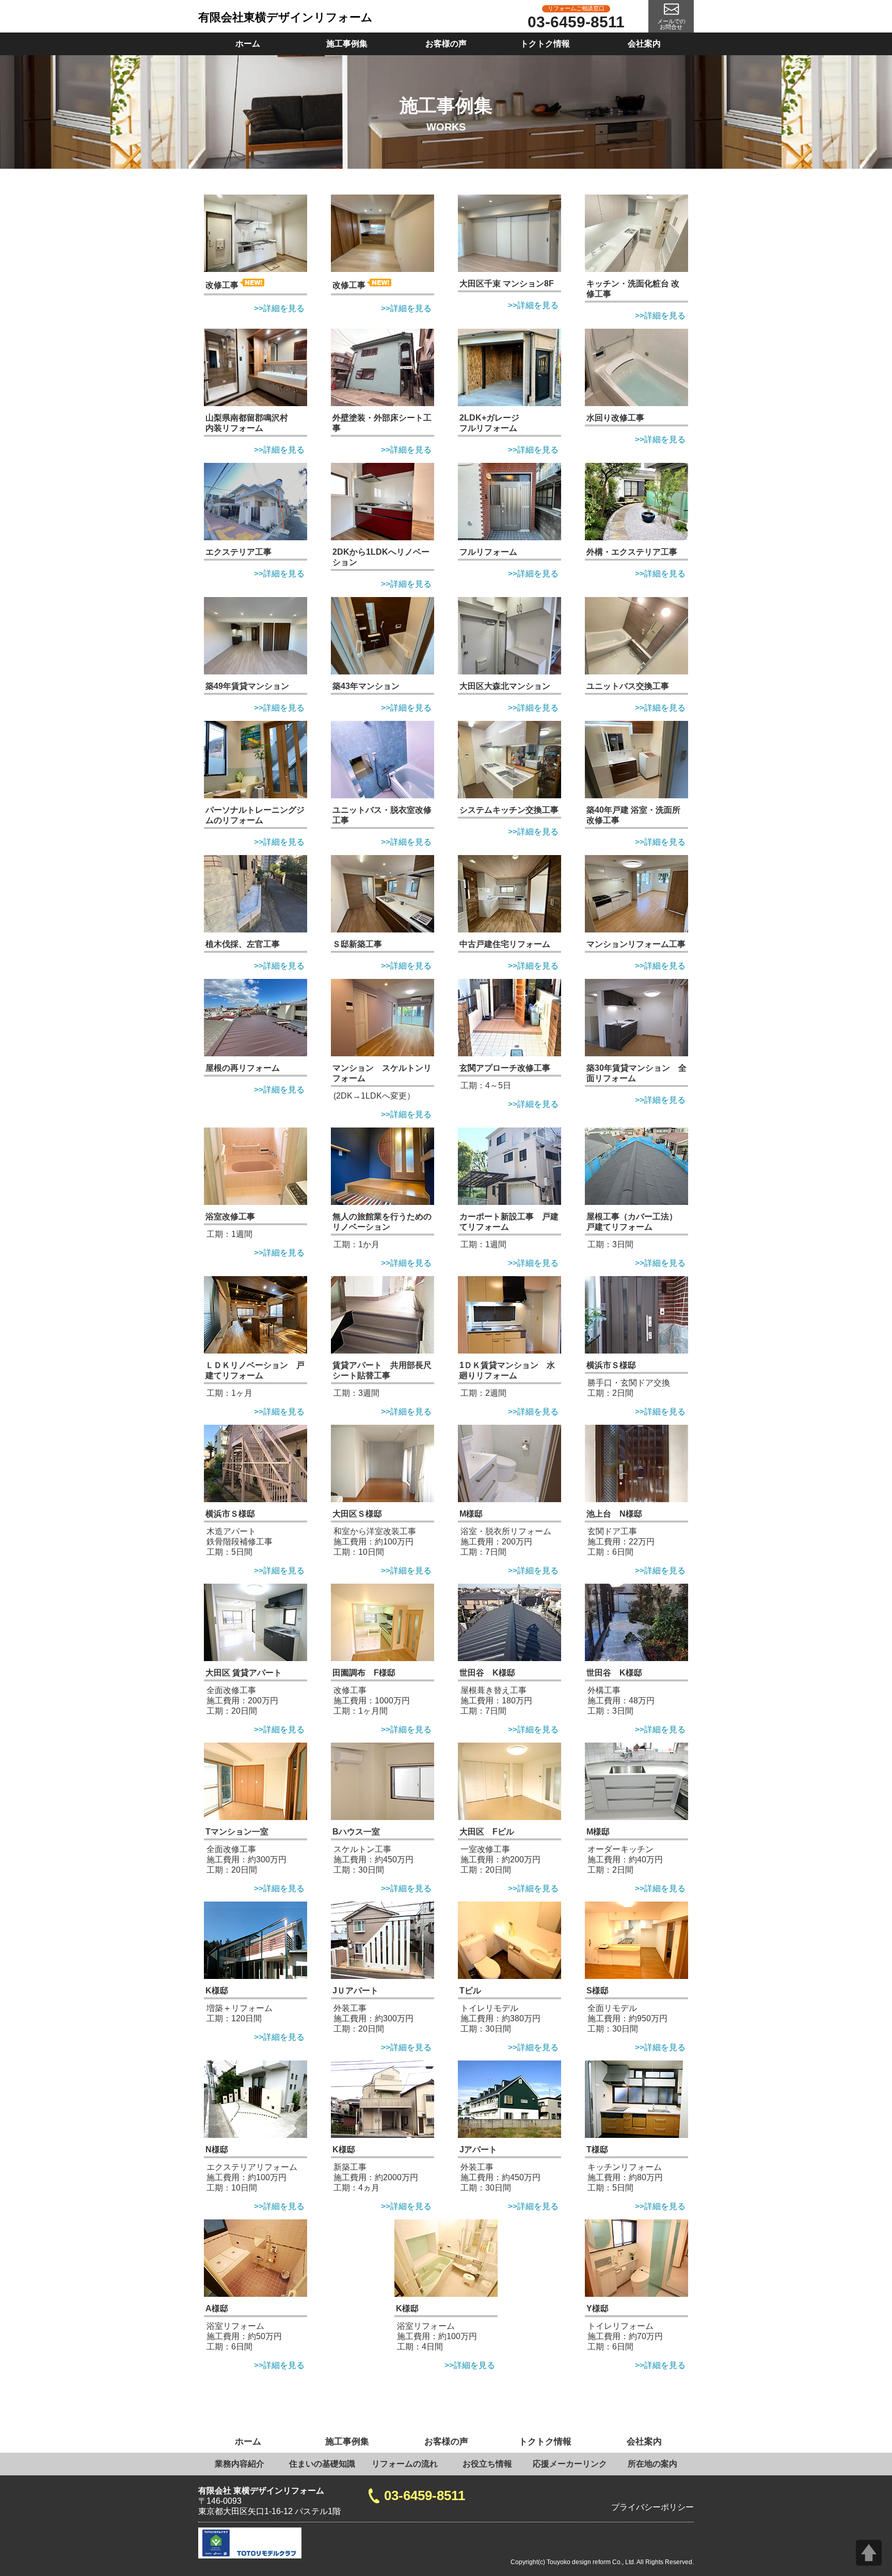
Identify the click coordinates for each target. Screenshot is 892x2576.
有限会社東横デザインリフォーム (285, 17)
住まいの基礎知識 (322, 2464)
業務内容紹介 (240, 2464)
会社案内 (644, 44)
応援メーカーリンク (570, 2464)
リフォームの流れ (405, 2464)
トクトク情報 (545, 44)
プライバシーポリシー (652, 2507)
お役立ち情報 (487, 2464)
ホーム (248, 44)
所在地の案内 (652, 2464)
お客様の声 (446, 44)
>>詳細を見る (279, 308)
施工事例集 (347, 44)
